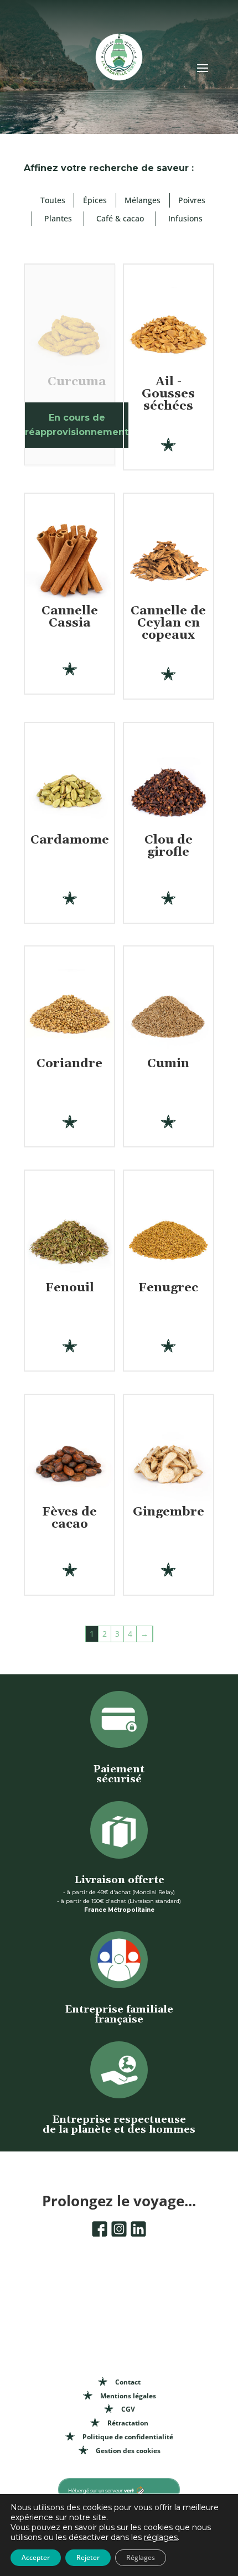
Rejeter (88, 2557)
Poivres (192, 200)
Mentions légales (128, 2396)
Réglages (141, 2557)
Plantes (58, 218)
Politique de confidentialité (128, 2437)
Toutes (53, 200)
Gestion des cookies (128, 2451)
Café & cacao (120, 218)
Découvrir (169, 428)
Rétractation (128, 2423)
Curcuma (77, 382)
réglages (161, 2537)
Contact (128, 2382)
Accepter (36, 2557)
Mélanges (143, 200)
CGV (128, 2409)
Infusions (185, 218)
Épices (95, 200)
